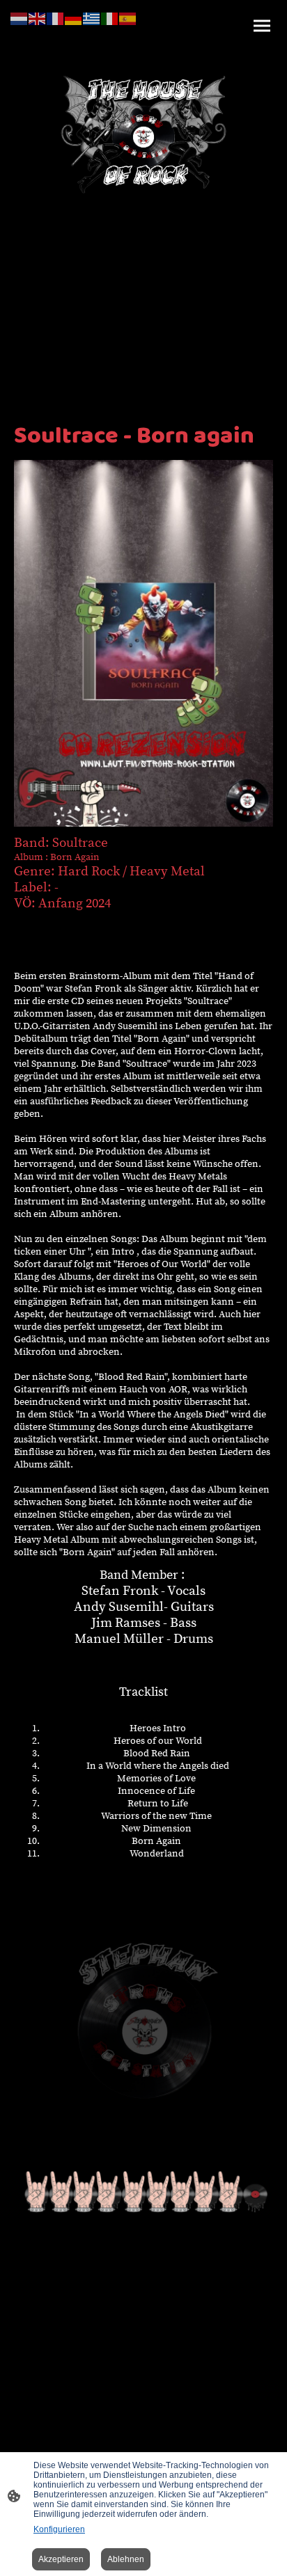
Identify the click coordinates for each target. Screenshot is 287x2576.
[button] (20, 18)
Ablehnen (126, 2559)
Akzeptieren (61, 2559)
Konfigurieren (59, 2529)
